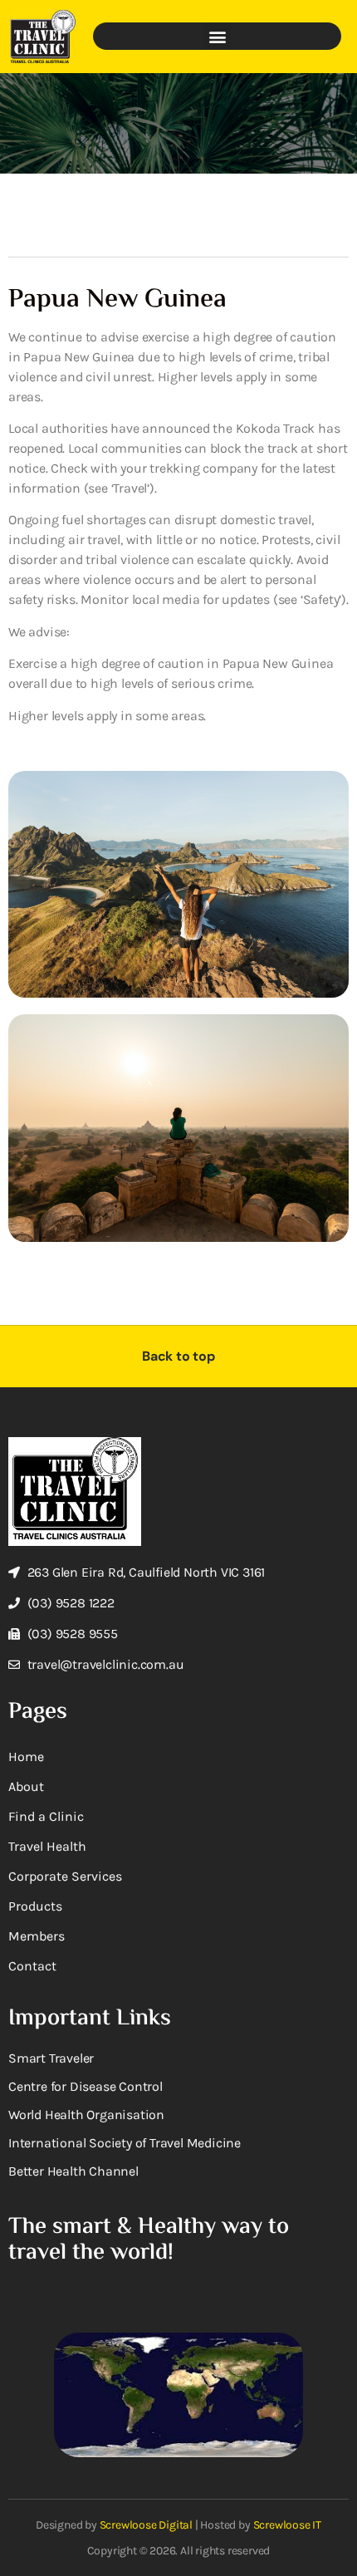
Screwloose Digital (146, 2525)
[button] (217, 36)
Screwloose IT (287, 2525)
